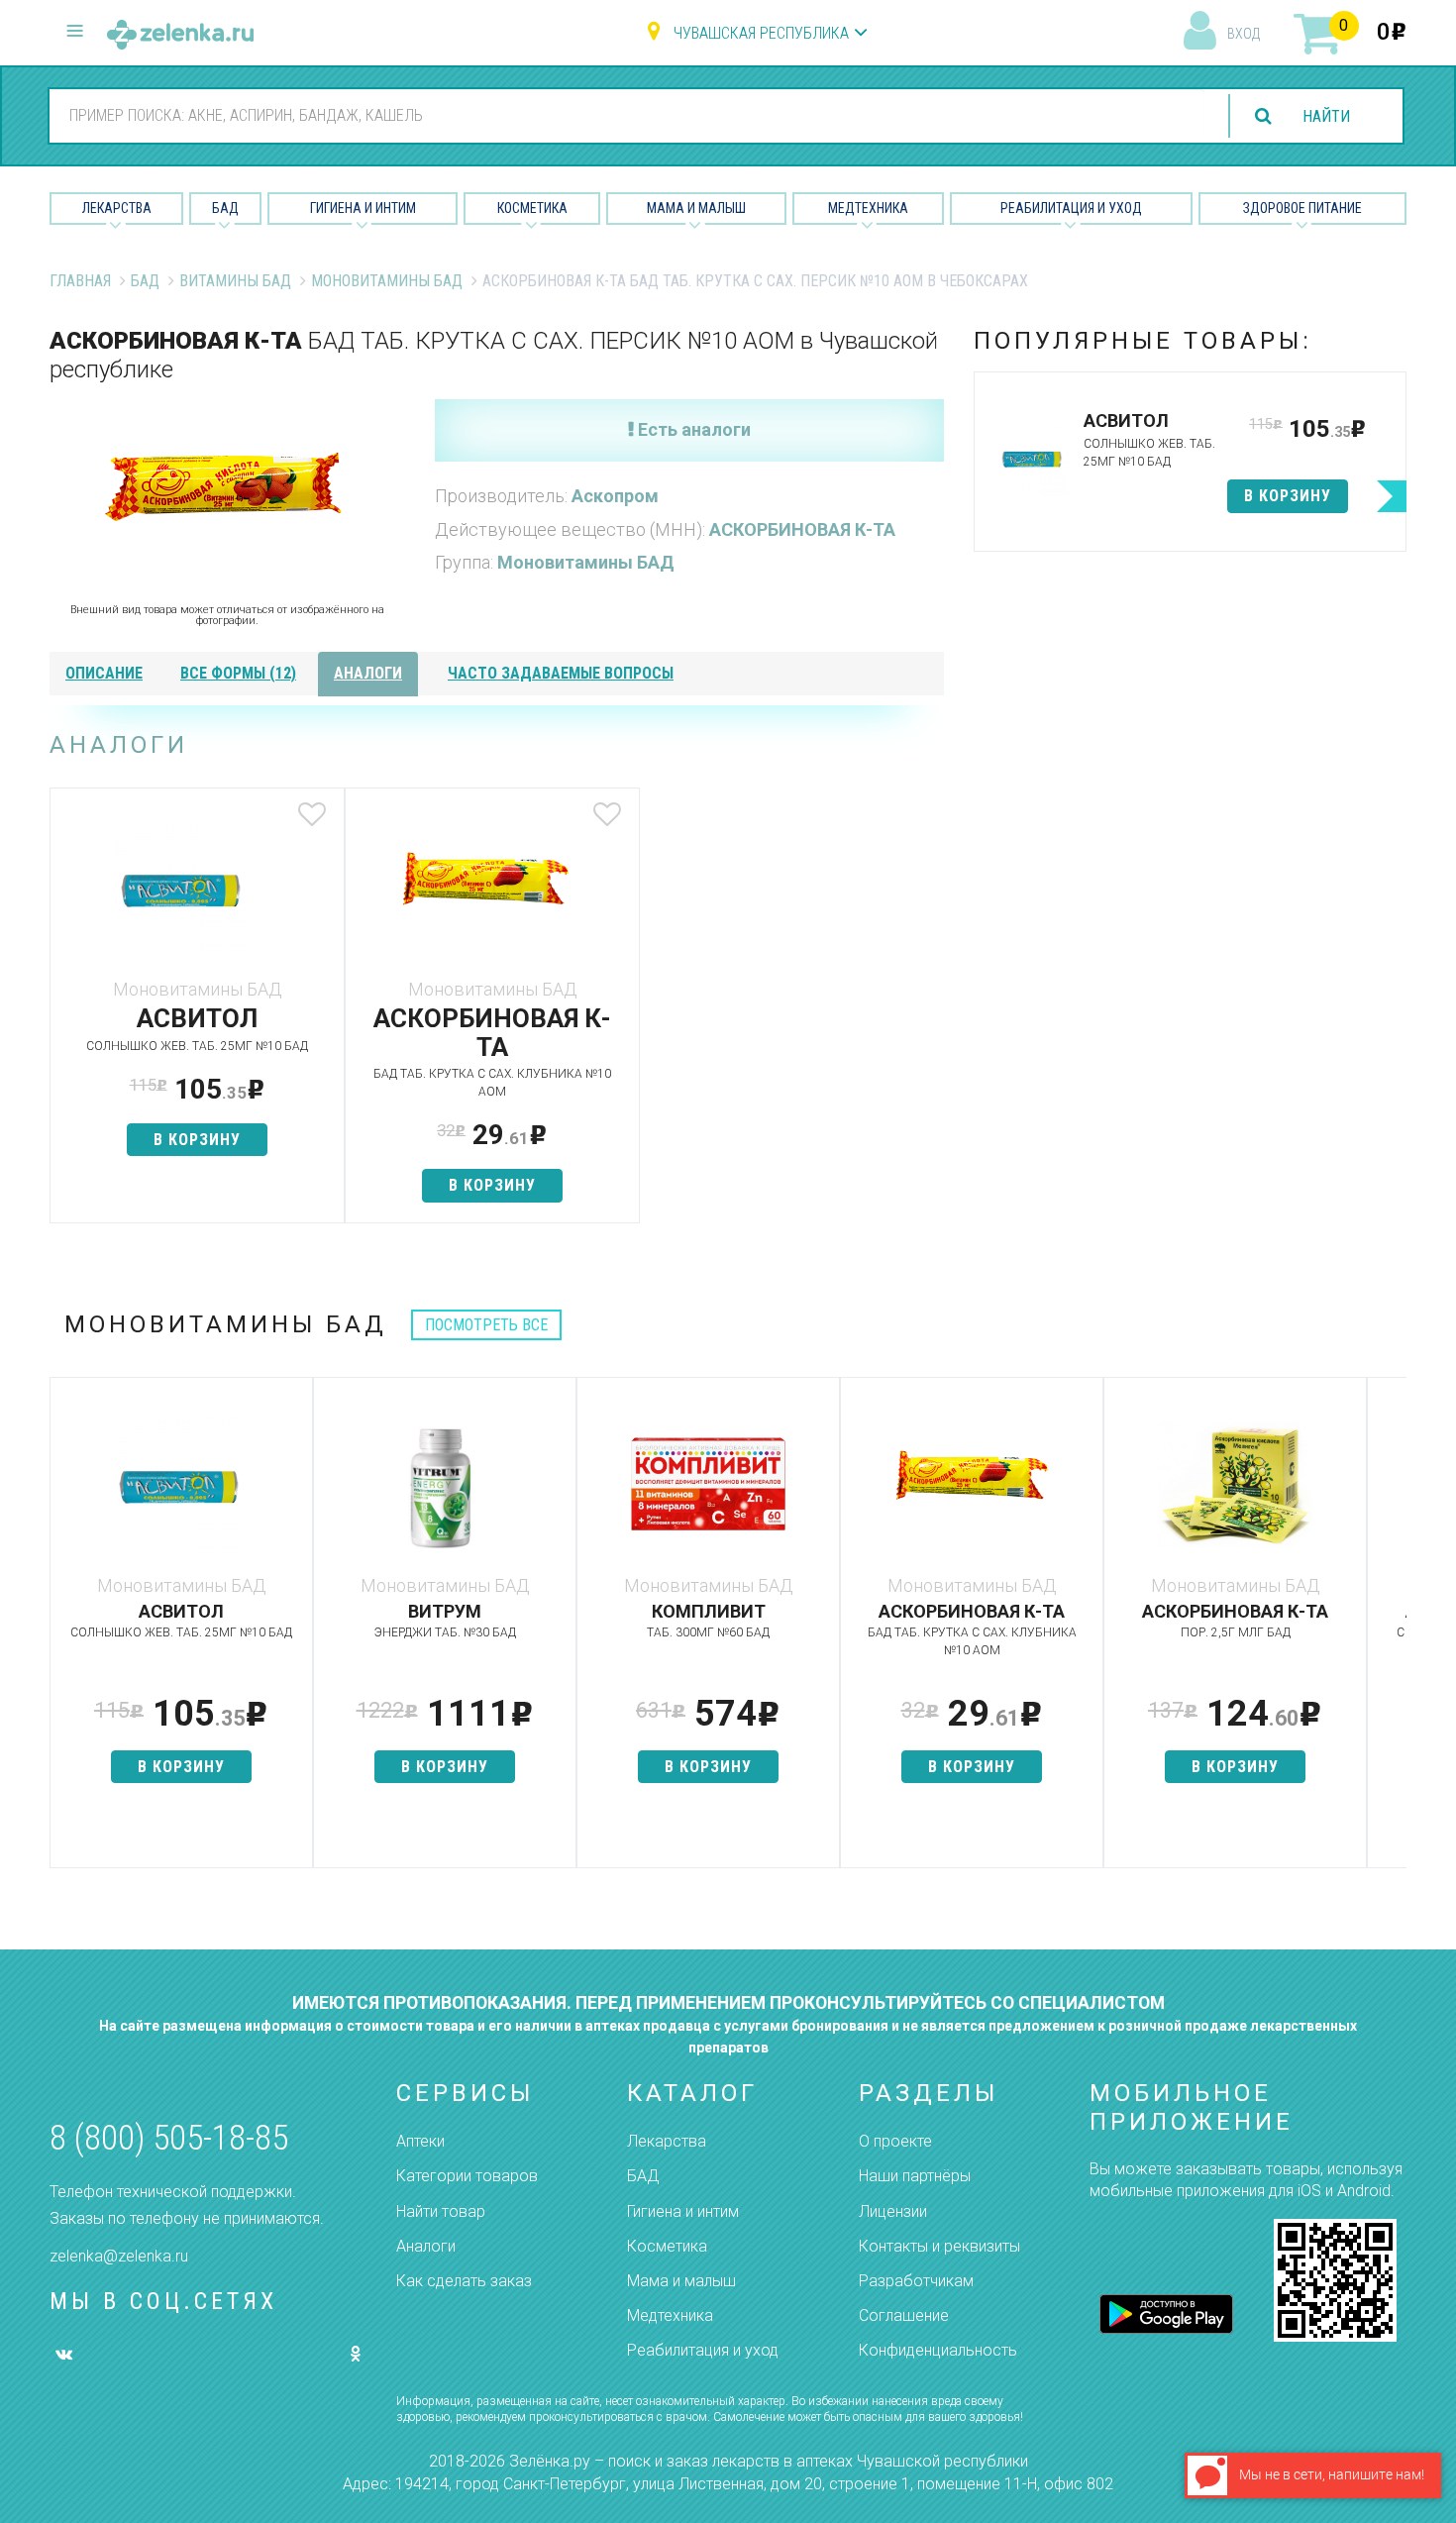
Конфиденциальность (938, 2350)
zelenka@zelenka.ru (119, 2256)
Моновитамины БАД (387, 281)
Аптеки (420, 2141)
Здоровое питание (1302, 208)
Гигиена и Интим (363, 208)
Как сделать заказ (464, 2281)
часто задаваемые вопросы (561, 673)
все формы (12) (238, 673)
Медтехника (868, 208)
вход (1244, 34)
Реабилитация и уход (1071, 208)
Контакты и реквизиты (939, 2246)
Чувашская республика (761, 33)
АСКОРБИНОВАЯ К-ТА (802, 529)
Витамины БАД (235, 281)
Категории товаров (467, 2176)
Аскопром (615, 496)
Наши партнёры (915, 2176)
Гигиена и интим (683, 2211)
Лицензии (893, 2211)
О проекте (895, 2141)
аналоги (368, 673)
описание (104, 673)
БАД (225, 208)
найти (1326, 116)
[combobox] (627, 115)
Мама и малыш (696, 208)
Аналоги (426, 2246)
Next (1392, 1632)
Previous (64, 1632)
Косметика (532, 208)
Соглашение (904, 2315)
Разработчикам (916, 2281)
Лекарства (117, 208)
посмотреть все (486, 1325)
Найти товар (441, 2211)
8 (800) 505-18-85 (169, 2138)
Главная (80, 281)
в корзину (197, 1140)
